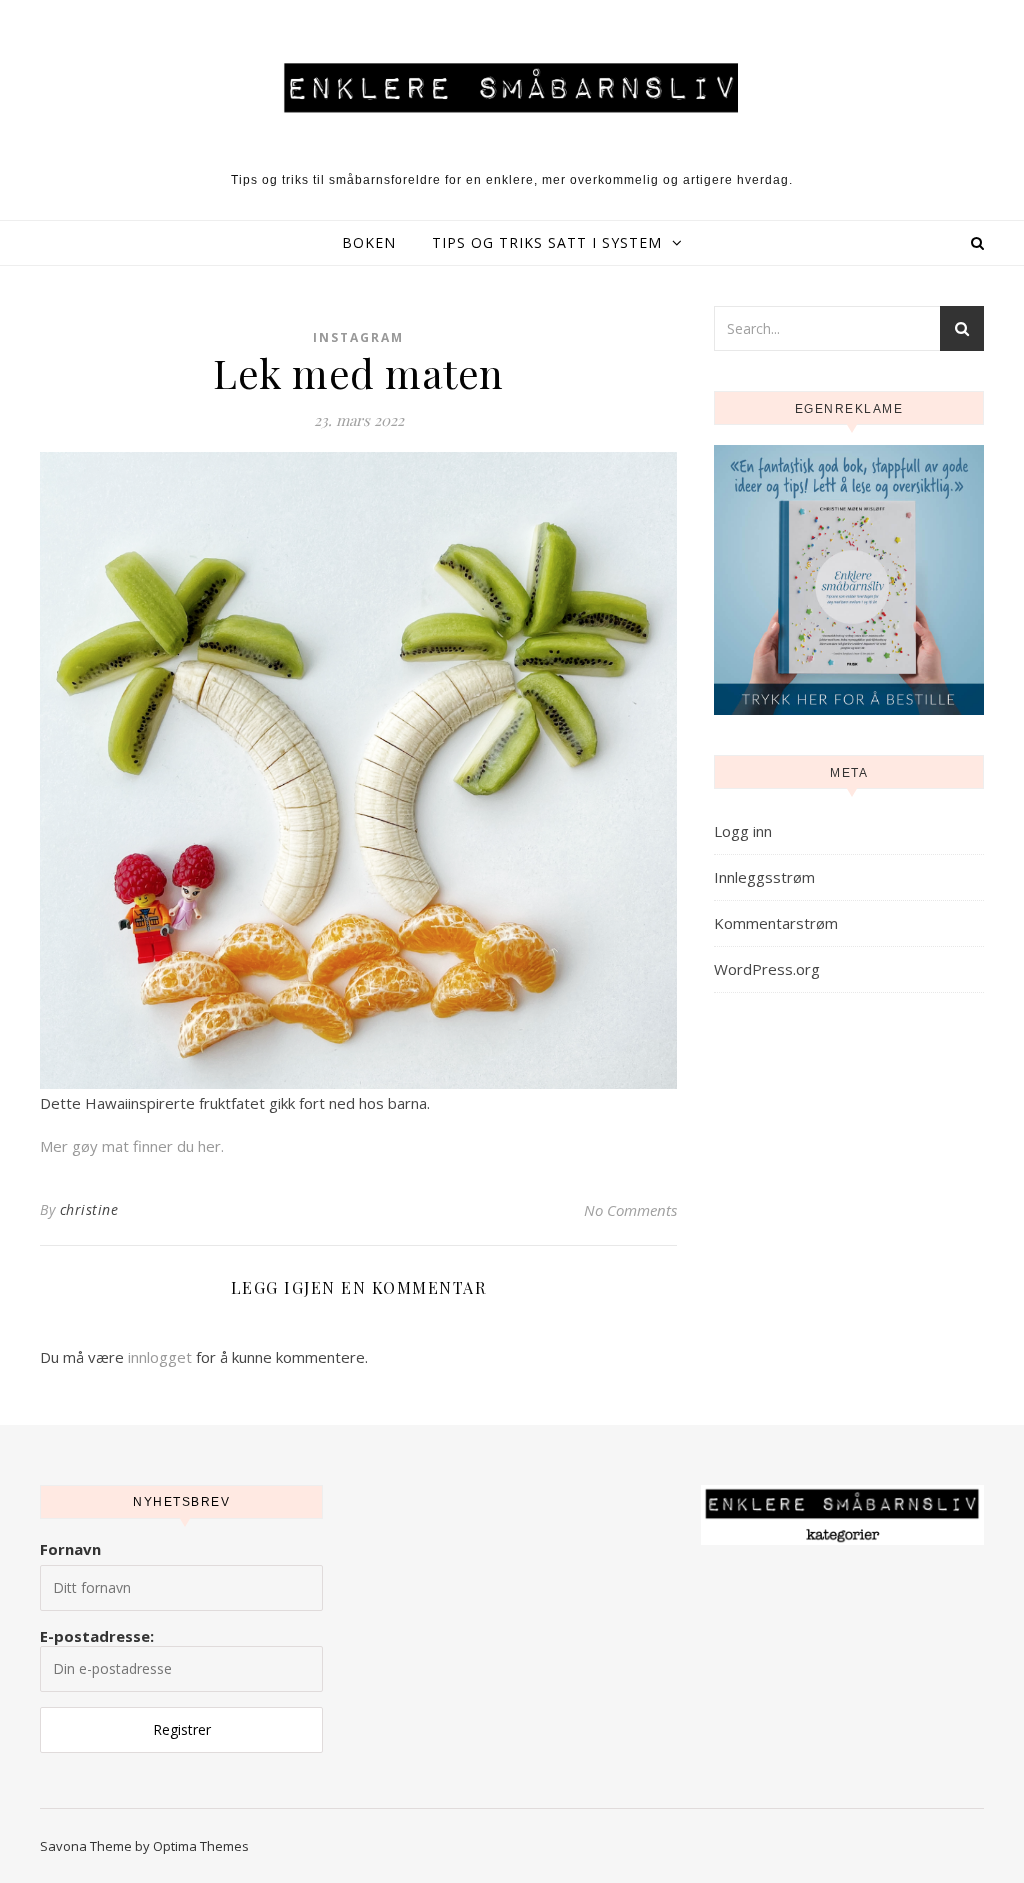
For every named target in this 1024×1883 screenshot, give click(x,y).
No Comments (630, 1210)
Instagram (358, 337)
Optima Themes (201, 1846)
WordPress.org (767, 969)
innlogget (160, 1357)
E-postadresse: (97, 1636)
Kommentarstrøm (776, 923)
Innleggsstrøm (764, 877)
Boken (369, 242)
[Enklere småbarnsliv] (512, 87)
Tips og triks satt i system (547, 242)
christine (89, 1209)
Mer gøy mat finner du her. (132, 1146)
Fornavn (70, 1549)
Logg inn (743, 831)
